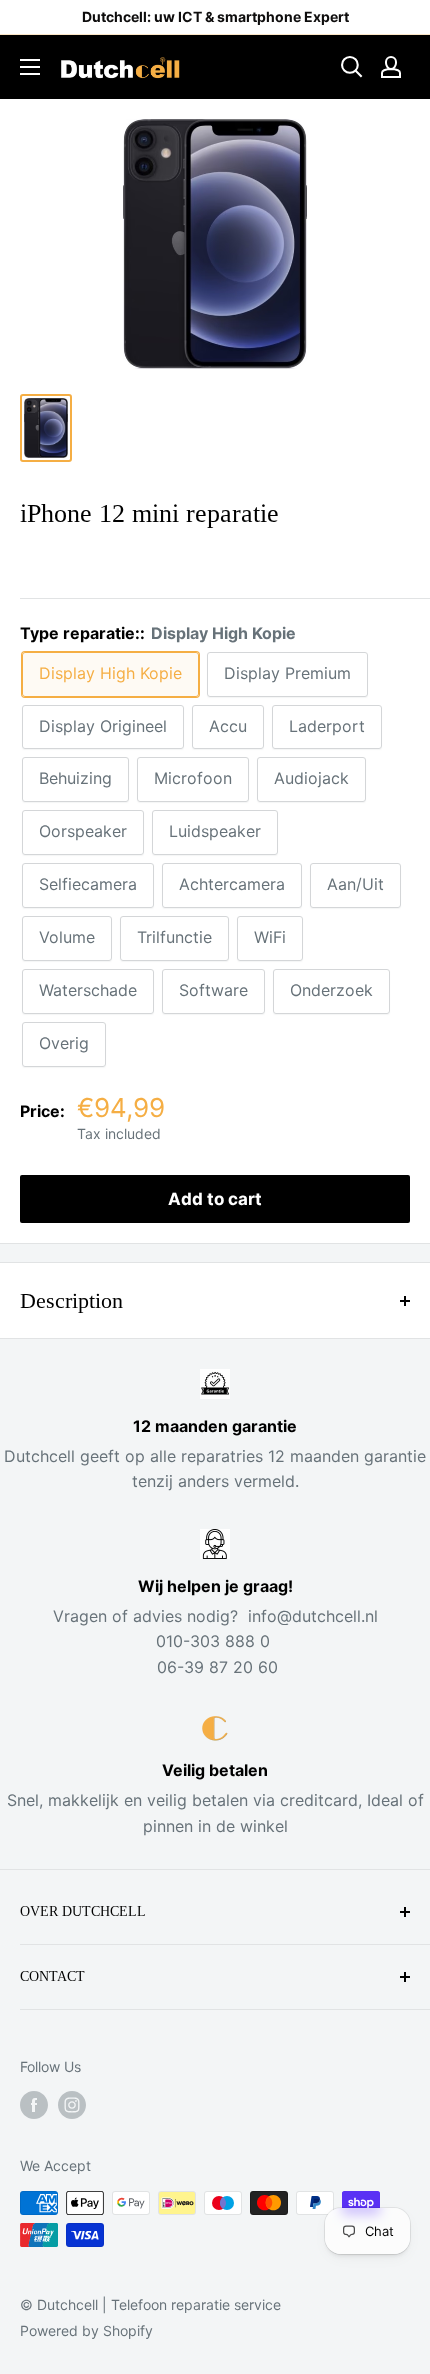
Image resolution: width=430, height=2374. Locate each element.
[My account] (391, 67)
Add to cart (215, 1199)
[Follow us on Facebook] (34, 2105)
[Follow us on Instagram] (72, 2105)
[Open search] (352, 67)
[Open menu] (30, 67)
